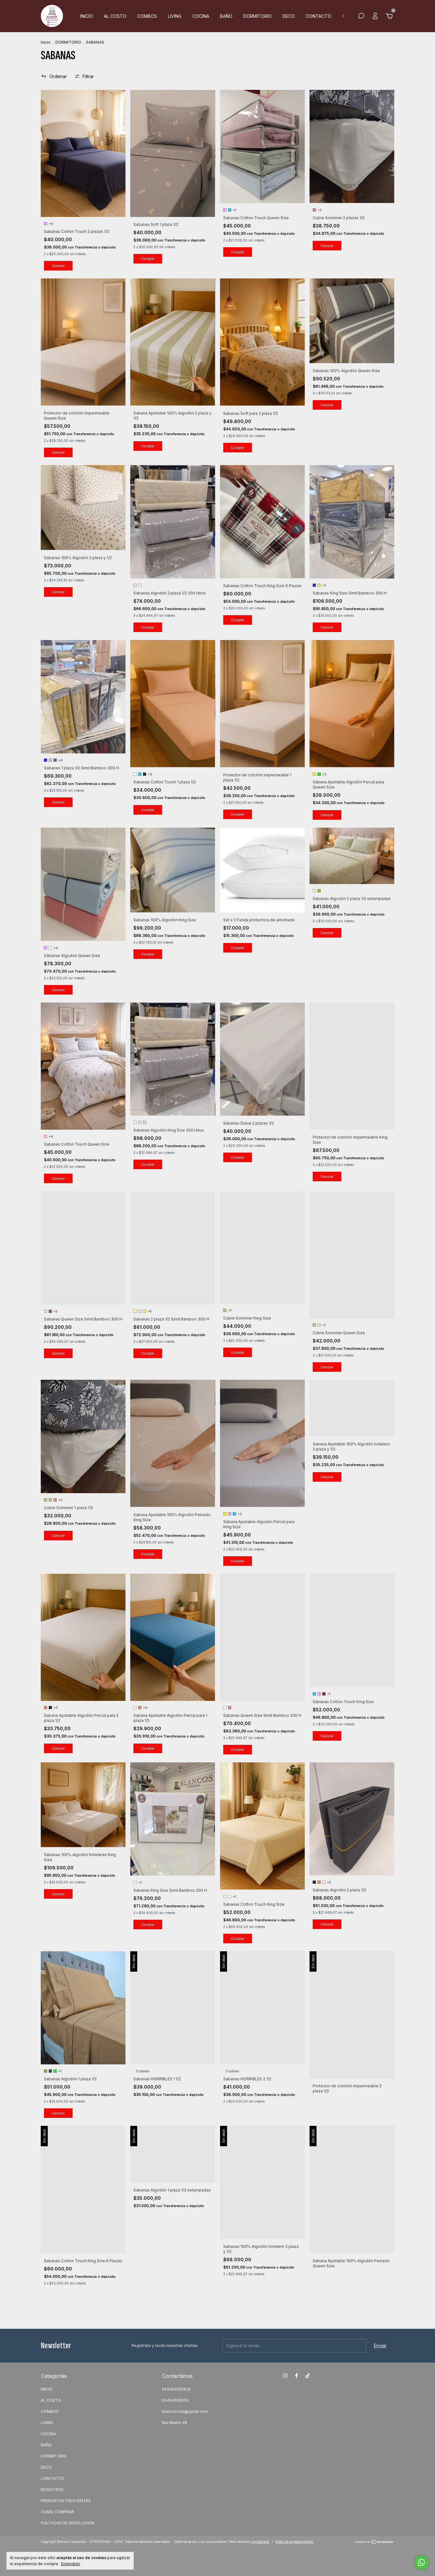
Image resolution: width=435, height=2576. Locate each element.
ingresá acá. (260, 2542)
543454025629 (176, 2389)
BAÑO (226, 16)
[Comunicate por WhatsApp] (421, 2562)
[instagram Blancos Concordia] (285, 2376)
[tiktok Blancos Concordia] (308, 2376)
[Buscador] (361, 17)
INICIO (87, 16)
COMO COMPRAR (57, 2512)
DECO (289, 16)
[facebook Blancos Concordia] (296, 2376)
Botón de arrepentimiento (294, 2542)
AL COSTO (115, 16)
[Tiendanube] (374, 2542)
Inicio (46, 42)
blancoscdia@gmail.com (185, 2411)
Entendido (71, 2564)
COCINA (201, 16)
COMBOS (147, 16)
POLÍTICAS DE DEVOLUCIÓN (68, 2523)
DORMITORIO (257, 16)
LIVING (175, 16)
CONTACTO (318, 16)
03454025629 (175, 2400)
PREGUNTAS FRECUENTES (66, 2501)
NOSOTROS (52, 2490)
